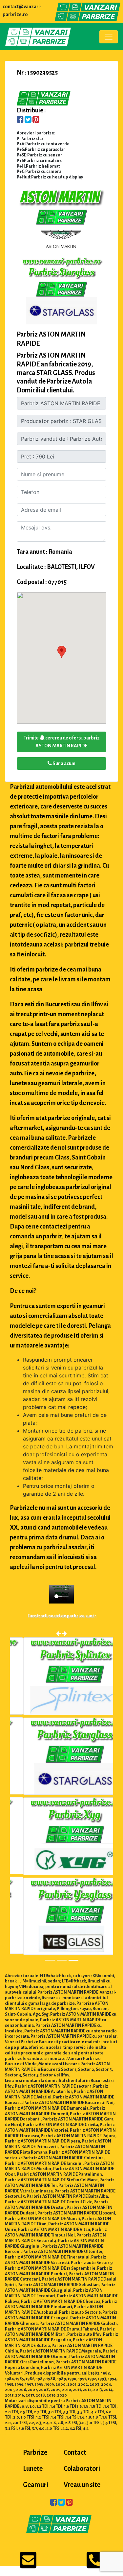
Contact (75, 2452)
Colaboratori (82, 2469)
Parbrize (35, 2452)
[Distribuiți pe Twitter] (28, 120)
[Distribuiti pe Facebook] (20, 120)
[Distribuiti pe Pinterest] (36, 120)
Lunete (33, 2469)
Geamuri (36, 2485)
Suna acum (64, 763)
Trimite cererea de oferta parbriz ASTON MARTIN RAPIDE (62, 742)
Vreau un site (82, 2485)
